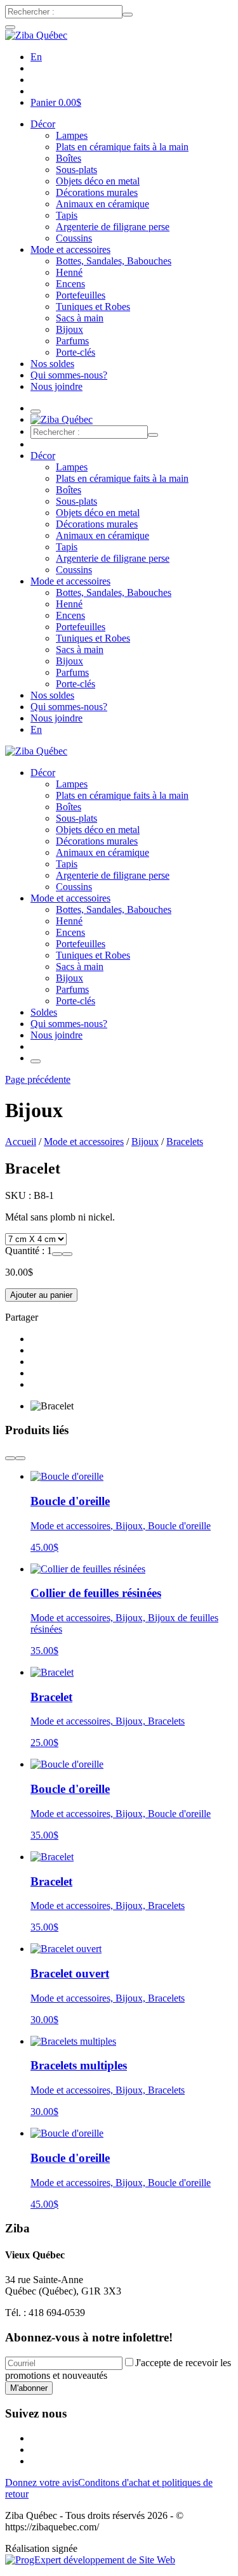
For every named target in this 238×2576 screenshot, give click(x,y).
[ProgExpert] (90, 2560)
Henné (69, 272)
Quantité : (26, 1251)
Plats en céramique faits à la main (122, 147)
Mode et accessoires (70, 249)
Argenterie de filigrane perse (113, 227)
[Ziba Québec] (36, 35)
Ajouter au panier (41, 1295)
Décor (43, 124)
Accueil (21, 1142)
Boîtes (69, 158)
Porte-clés (76, 352)
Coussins (74, 238)
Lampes (72, 135)
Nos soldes (52, 364)
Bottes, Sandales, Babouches (114, 261)
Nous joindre (56, 386)
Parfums (72, 341)
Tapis (67, 215)
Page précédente (38, 1079)
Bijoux (69, 329)
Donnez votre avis (42, 2482)
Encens (70, 284)
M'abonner (29, 2388)
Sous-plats (76, 170)
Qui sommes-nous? (69, 375)
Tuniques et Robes (93, 307)
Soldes (44, 1012)
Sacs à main (80, 318)
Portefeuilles (81, 295)
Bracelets (185, 1142)
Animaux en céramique (102, 204)
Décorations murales (97, 192)
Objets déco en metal (98, 181)
